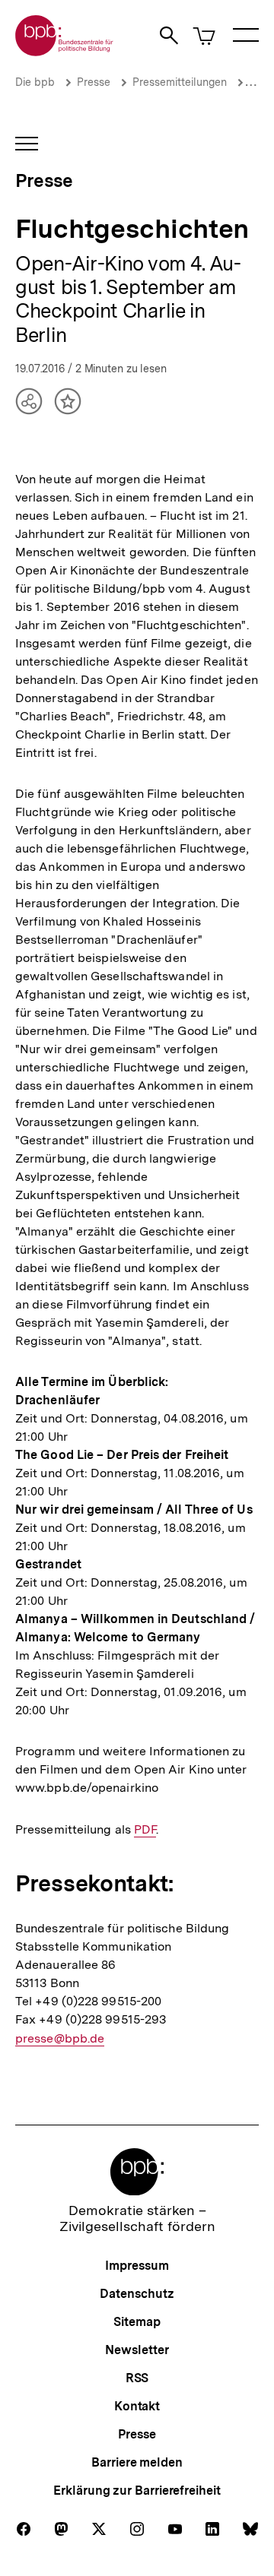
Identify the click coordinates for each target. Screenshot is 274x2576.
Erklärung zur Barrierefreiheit (137, 2491)
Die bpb (35, 82)
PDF (145, 1830)
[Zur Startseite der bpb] (65, 51)
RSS (137, 2378)
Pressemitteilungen (180, 82)
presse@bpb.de (60, 2039)
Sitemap (137, 2322)
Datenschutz (137, 2294)
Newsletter (137, 2350)
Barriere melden (137, 2462)
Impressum (137, 2266)
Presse (94, 82)
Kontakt (137, 2406)
